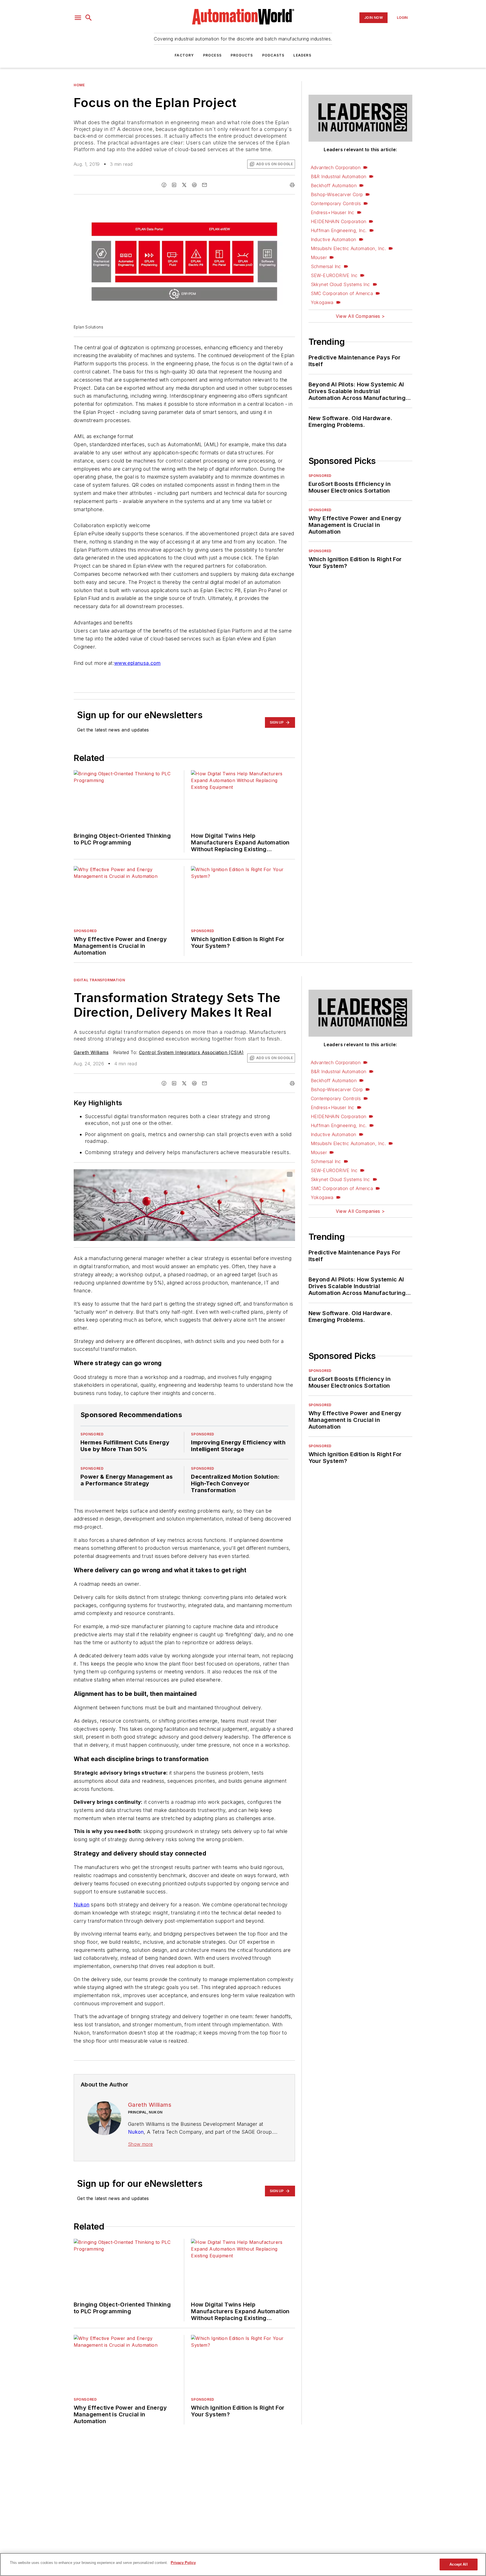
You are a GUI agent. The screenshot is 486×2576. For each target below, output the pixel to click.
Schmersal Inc (326, 266)
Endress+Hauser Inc (333, 212)
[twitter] (184, 185)
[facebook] (164, 185)
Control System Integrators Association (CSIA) (191, 1061)
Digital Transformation (99, 989)
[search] (89, 18)
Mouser (319, 257)
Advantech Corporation (336, 167)
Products (242, 55)
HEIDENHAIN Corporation (339, 221)
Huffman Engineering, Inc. (339, 230)
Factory (184, 55)
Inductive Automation (334, 239)
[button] (78, 18)
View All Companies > (360, 316)
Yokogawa (322, 302)
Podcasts (273, 55)
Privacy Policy (183, 2563)
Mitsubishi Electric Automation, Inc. (348, 248)
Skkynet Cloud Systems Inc (340, 284)
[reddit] (194, 185)
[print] (292, 185)
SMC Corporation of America (342, 293)
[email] (204, 185)
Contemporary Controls (336, 203)
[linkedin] (174, 185)
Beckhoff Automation (334, 185)
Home (79, 85)
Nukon (82, 1947)
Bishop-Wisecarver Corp (337, 194)
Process (212, 55)
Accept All (458, 2564)
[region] (243, 2564)
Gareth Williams (91, 1061)
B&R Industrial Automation (339, 176)
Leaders (302, 55)
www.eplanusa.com (137, 663)
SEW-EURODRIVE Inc (334, 275)
